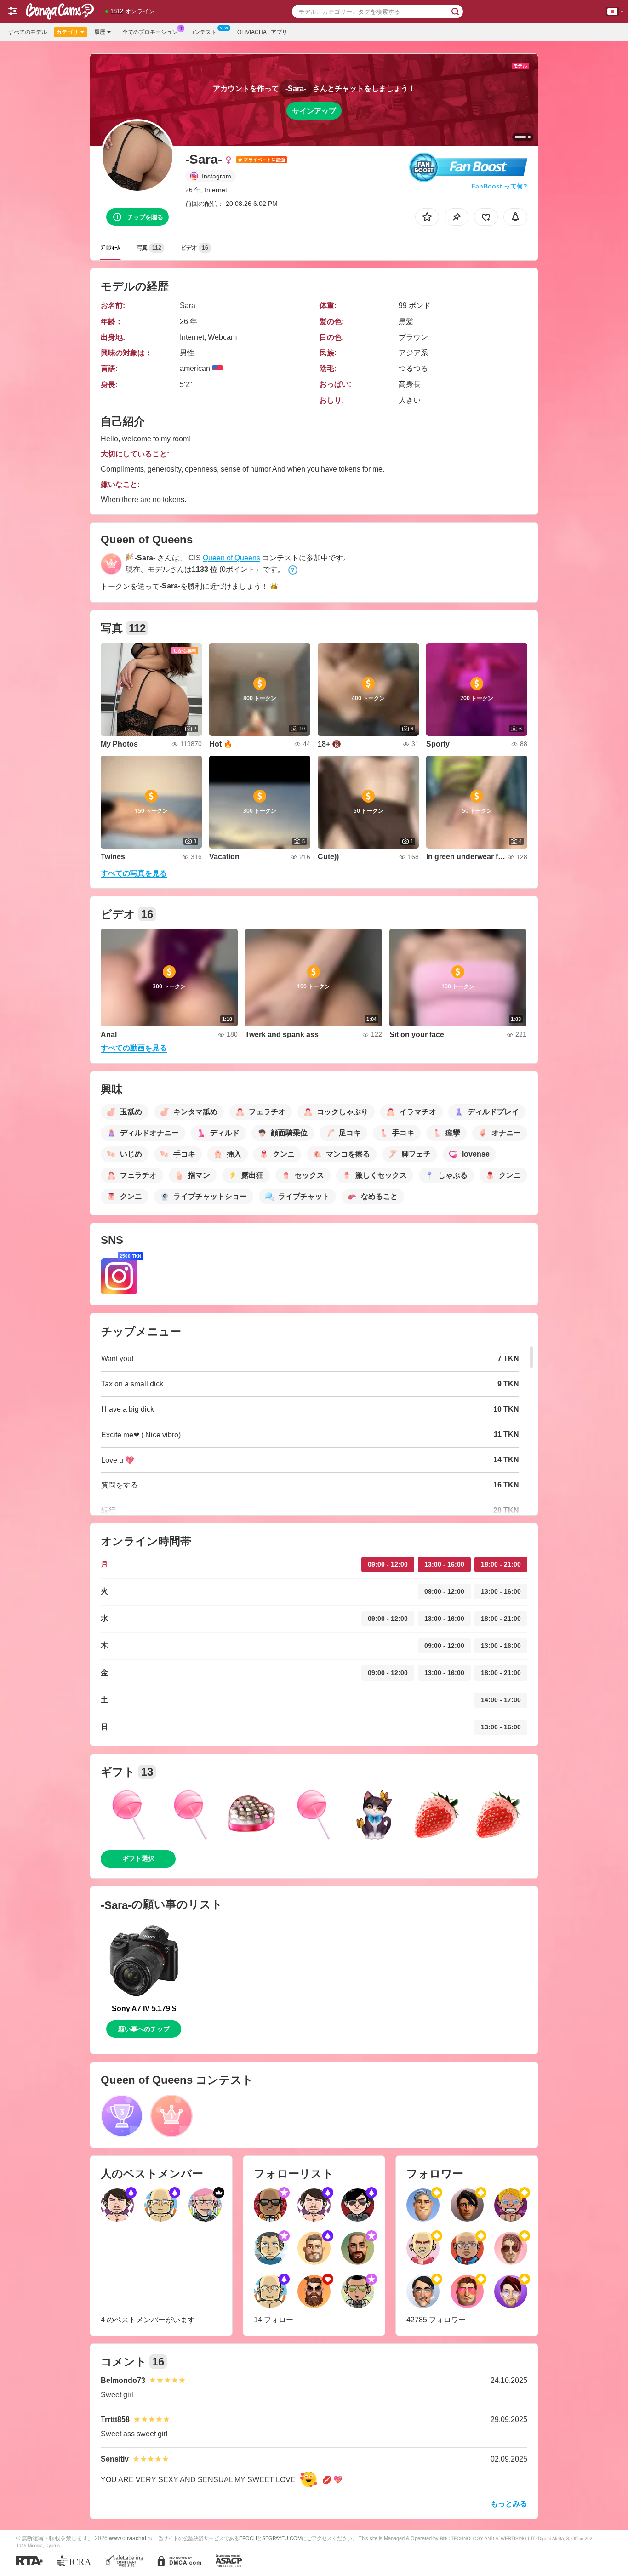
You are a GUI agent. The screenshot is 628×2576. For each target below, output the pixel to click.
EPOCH (248, 2538)
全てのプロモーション (150, 32)
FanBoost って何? (499, 186)
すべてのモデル (28, 32)
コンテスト (203, 32)
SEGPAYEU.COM (282, 2538)
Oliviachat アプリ (262, 32)
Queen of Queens (231, 558)
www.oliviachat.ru (131, 2538)
